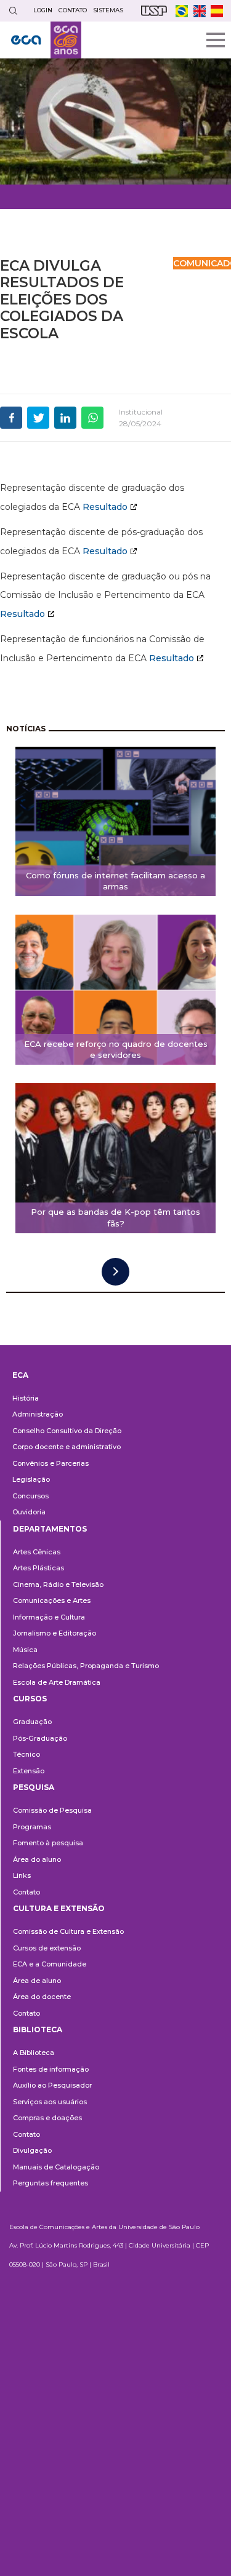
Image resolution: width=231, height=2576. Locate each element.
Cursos (30, 1699)
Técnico (26, 1754)
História (26, 1398)
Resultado (105, 507)
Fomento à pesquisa (48, 1843)
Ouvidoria (29, 1512)
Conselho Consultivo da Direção (67, 1431)
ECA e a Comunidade (50, 1964)
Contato (26, 1892)
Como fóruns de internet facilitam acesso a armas (115, 881)
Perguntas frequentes (51, 2183)
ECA (20, 1375)
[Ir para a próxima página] (115, 1272)
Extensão (29, 1771)
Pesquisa (34, 1787)
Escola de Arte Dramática (57, 1682)
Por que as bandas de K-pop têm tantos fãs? (115, 1218)
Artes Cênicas (37, 1552)
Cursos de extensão (47, 1948)
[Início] (46, 40)
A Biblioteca (34, 2053)
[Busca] (13, 11)
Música (25, 1650)
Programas (32, 1827)
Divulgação (32, 2150)
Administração (38, 1414)
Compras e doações (47, 2118)
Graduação (32, 1722)
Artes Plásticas (38, 1568)
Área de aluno (37, 1981)
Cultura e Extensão (59, 1908)
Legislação (31, 1479)
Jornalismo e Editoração (55, 1633)
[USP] (154, 11)
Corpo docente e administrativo (67, 1447)
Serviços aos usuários (50, 2102)
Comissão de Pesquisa (52, 1810)
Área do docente (42, 1997)
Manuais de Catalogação (56, 2167)
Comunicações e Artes (52, 1600)
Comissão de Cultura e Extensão (68, 1931)
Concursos (30, 1496)
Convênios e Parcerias (51, 1463)
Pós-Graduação (40, 1738)
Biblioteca (38, 2029)
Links (22, 1875)
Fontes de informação (51, 2069)
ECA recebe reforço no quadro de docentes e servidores (116, 1050)
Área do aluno (37, 1859)
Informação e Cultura (49, 1617)
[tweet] (38, 418)
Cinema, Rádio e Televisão (58, 1584)
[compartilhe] (11, 418)
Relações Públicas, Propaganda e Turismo (86, 1666)
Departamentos (50, 1529)
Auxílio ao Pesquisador (52, 2085)
